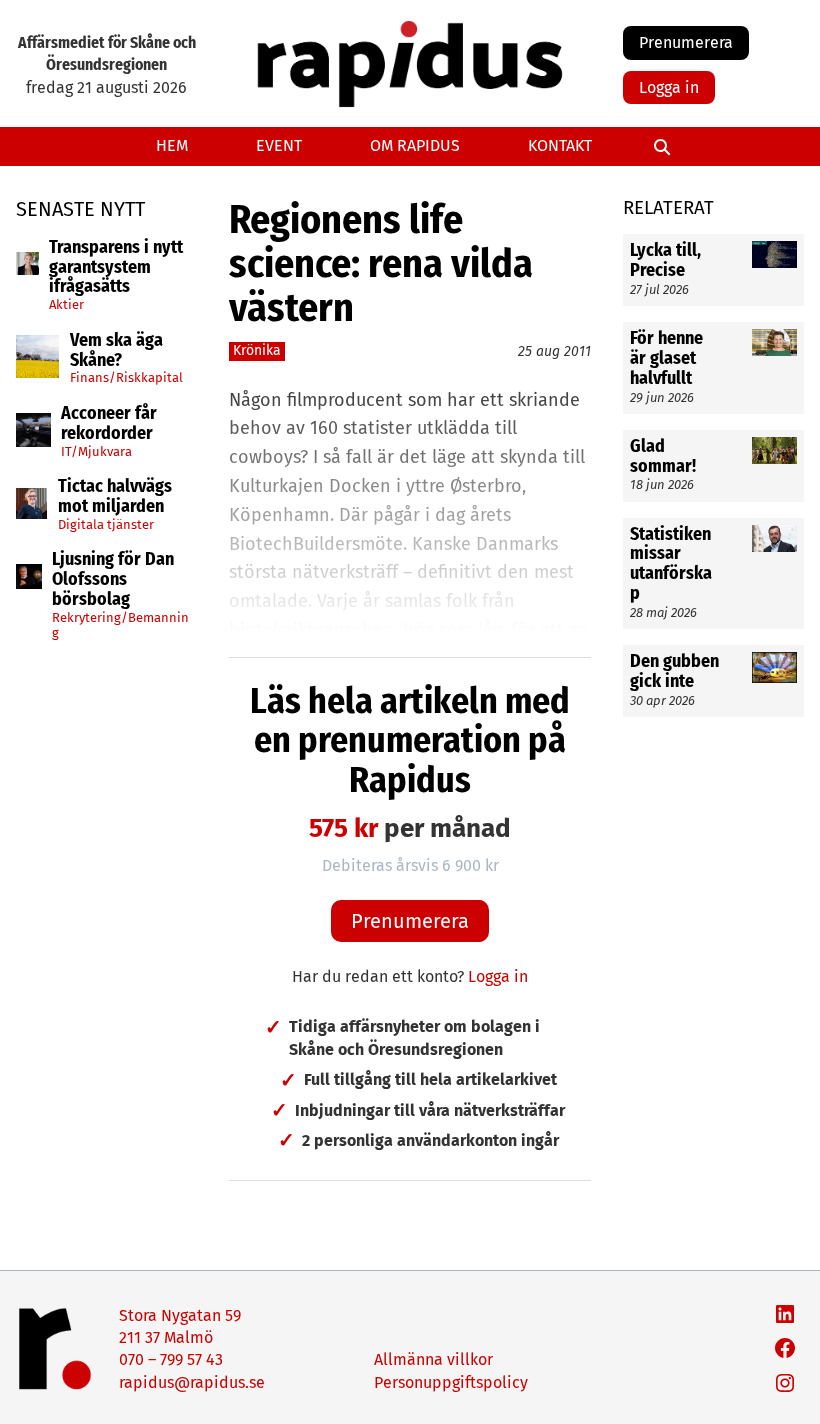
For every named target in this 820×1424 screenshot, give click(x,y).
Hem (172, 145)
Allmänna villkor (433, 1359)
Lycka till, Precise (665, 261)
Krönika (257, 350)
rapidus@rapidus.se (192, 1382)
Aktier (66, 304)
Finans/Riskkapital (126, 377)
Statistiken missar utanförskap (671, 564)
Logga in (669, 87)
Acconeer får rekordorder (109, 424)
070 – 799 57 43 (171, 1359)
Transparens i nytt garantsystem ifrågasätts (116, 267)
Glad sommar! (663, 457)
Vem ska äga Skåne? (116, 351)
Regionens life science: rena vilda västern (381, 264)
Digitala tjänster (106, 524)
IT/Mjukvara (96, 451)
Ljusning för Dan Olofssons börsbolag (113, 579)
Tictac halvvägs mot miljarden (115, 497)
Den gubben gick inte (674, 672)
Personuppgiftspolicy (451, 1382)
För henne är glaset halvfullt (666, 358)
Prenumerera (686, 42)
